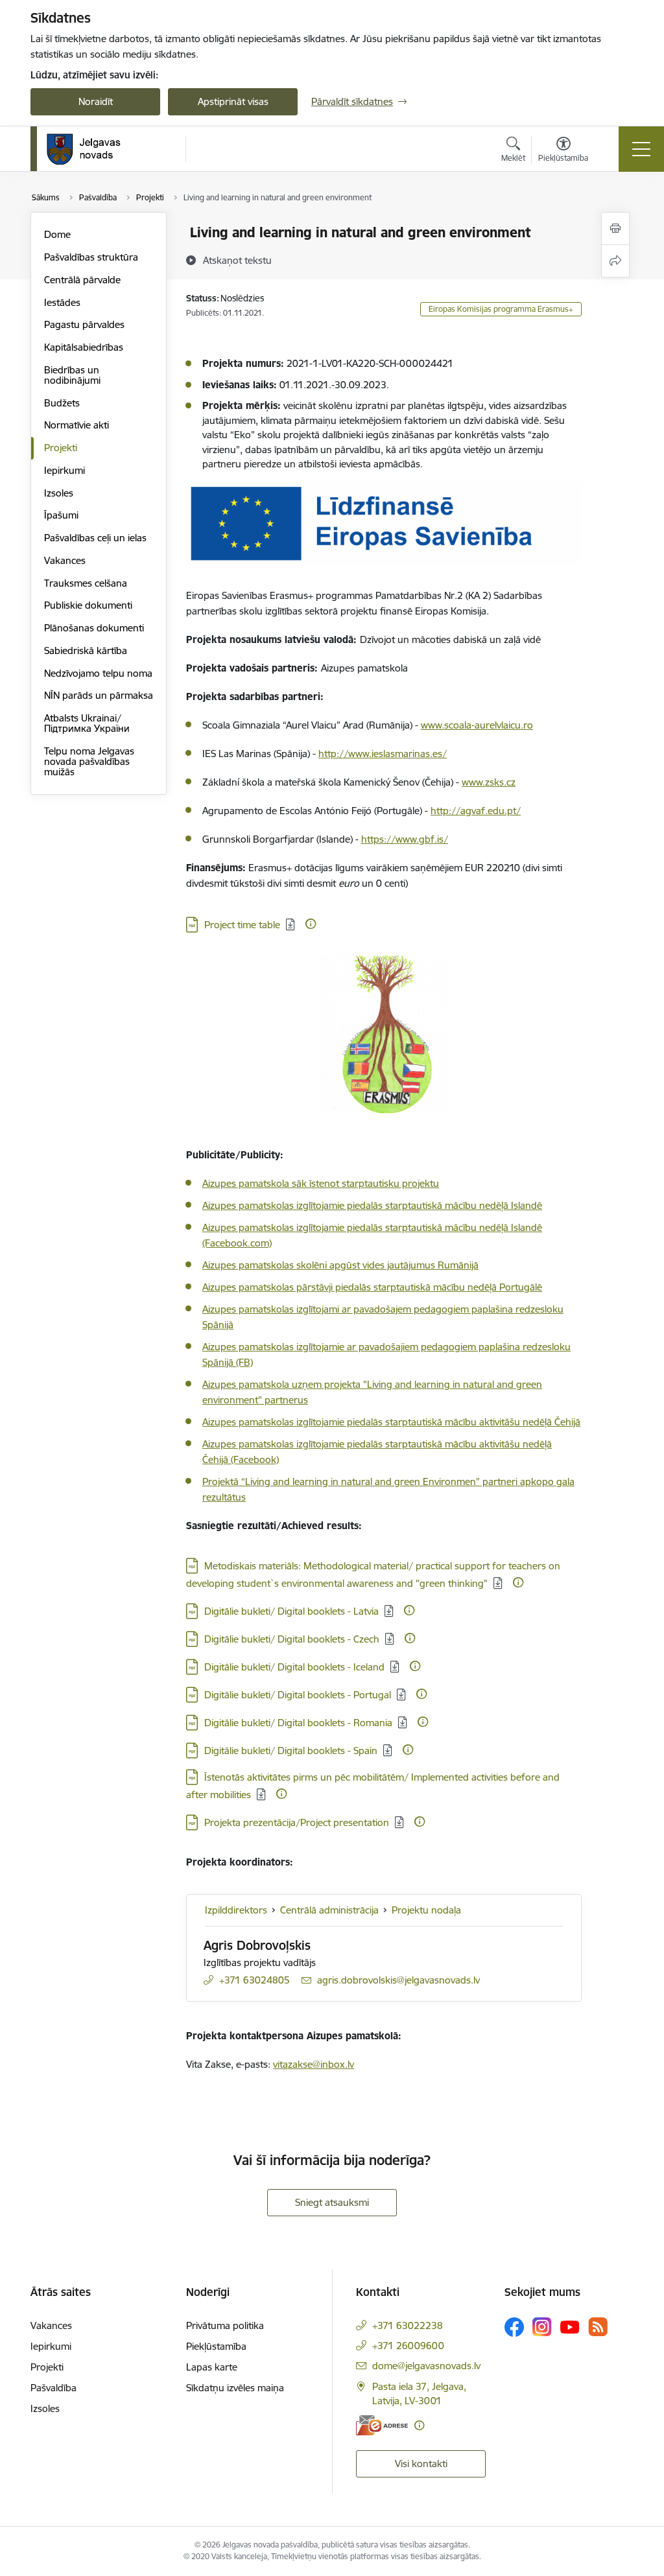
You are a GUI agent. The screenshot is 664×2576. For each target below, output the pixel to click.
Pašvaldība (53, 2388)
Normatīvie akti (77, 425)
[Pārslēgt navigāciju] (641, 149)
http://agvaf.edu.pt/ (476, 811)
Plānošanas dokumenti (94, 628)
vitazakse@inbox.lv (314, 2064)
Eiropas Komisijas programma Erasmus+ (501, 309)
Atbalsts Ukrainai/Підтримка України (87, 723)
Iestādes (62, 302)
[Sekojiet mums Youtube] (570, 2326)
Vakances (65, 560)
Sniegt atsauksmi (332, 2202)
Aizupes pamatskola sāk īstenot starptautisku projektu (321, 1183)
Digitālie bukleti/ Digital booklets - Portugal (298, 1695)
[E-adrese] (382, 2425)
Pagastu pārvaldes (84, 324)
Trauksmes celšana (86, 583)
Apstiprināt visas (233, 101)
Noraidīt (96, 101)
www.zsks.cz (489, 782)
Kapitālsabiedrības (84, 347)
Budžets (62, 403)
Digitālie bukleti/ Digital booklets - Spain (291, 1751)
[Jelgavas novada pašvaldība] (92, 149)
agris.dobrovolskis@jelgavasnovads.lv (398, 1980)
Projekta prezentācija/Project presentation (297, 1822)
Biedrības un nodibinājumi (72, 375)
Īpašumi (61, 515)
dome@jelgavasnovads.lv (426, 2366)
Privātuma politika (225, 2325)
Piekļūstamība (216, 2346)
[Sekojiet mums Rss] (598, 2327)
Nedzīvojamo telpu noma (98, 673)
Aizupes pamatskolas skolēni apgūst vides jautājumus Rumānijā (340, 1265)
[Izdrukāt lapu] (615, 228)
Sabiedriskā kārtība (86, 650)
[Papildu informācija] (311, 924)
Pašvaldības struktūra (91, 257)
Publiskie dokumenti (88, 605)
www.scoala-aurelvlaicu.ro (477, 725)
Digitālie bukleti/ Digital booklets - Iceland (294, 1667)
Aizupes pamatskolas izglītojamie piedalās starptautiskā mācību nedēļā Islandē (372, 1205)
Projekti (61, 448)
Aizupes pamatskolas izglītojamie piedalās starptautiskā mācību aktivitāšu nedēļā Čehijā (391, 1422)
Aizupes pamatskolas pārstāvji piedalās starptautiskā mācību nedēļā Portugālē (372, 1287)
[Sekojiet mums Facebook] (514, 2327)
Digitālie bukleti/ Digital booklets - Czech (292, 1639)
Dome (57, 234)
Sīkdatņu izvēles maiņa (235, 2388)
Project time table (242, 925)
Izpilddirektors (236, 1910)
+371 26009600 (408, 2346)
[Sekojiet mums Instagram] (542, 2327)
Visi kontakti (421, 2464)
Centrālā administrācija (329, 1910)
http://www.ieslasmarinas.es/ (383, 754)
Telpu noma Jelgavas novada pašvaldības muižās (89, 761)
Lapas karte (212, 2367)
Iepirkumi (65, 470)
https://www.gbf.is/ (405, 839)
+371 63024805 (255, 1980)
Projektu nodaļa (426, 1910)
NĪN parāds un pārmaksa (99, 695)
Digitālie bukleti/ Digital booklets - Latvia (291, 1611)
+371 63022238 (408, 2325)
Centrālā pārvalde (82, 280)
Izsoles (59, 493)
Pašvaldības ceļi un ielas (95, 538)
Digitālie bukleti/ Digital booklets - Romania (298, 1723)
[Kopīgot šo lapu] (615, 261)
